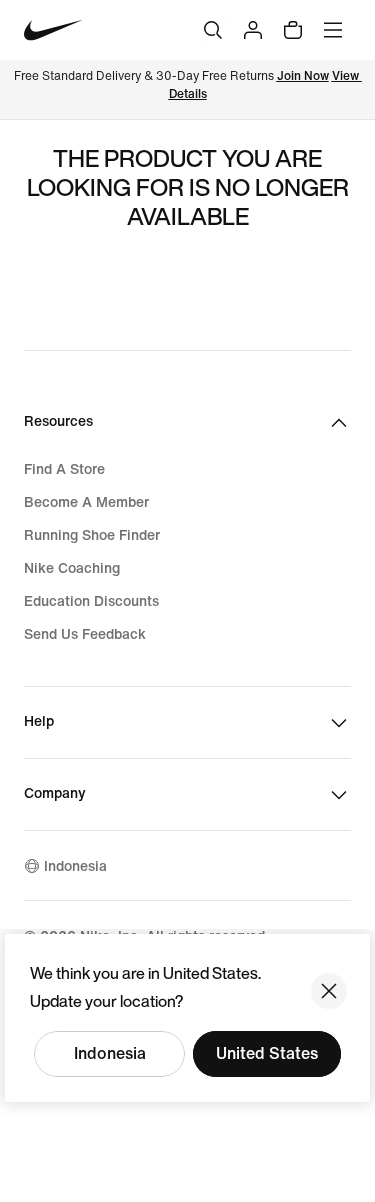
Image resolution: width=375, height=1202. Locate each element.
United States (267, 1053)
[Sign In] (253, 30)
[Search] (213, 30)
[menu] (333, 30)
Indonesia (110, 1053)
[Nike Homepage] (53, 30)
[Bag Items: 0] (293, 30)
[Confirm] (329, 991)
